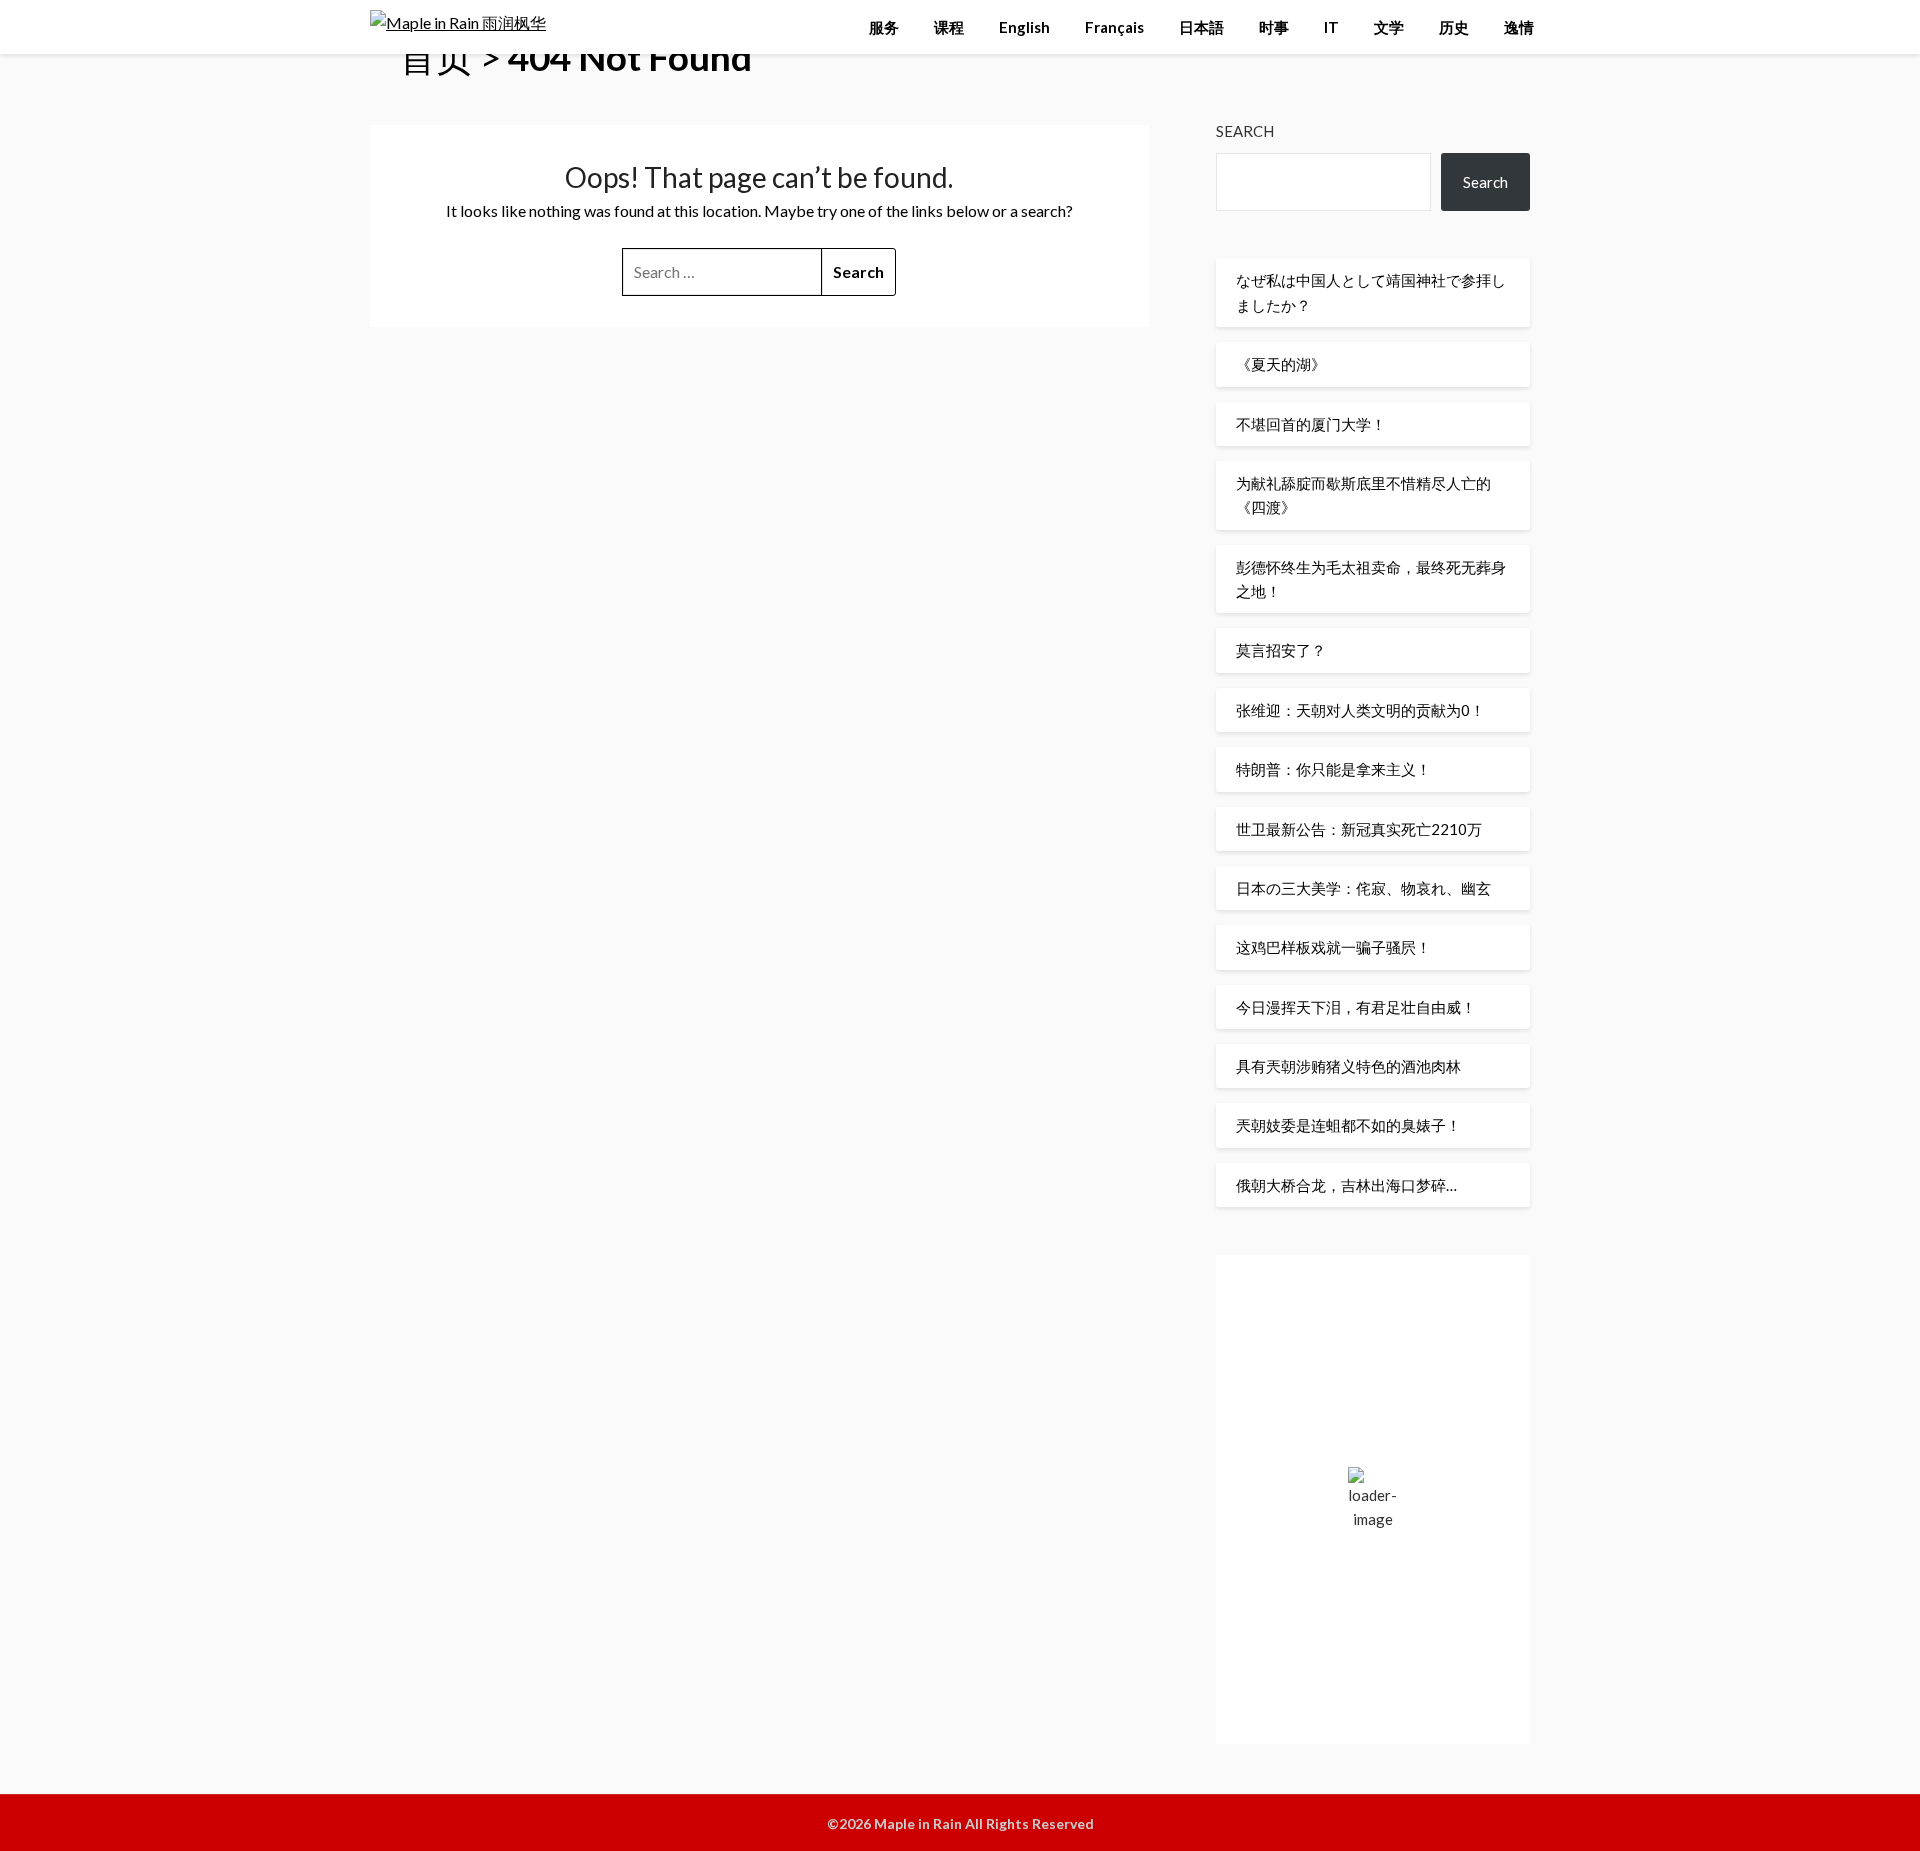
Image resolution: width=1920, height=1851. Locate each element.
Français (1114, 27)
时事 (1274, 27)
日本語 (1201, 27)
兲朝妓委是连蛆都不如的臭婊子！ (1348, 1125)
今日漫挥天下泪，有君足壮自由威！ (1356, 1007)
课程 (949, 27)
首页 (436, 56)
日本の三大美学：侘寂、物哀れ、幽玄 (1363, 888)
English (1024, 27)
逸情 (1519, 27)
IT (1331, 27)
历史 (1454, 27)
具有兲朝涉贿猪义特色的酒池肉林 (1348, 1066)
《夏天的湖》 (1281, 364)
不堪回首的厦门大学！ (1311, 424)
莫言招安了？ (1281, 650)
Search (1245, 131)
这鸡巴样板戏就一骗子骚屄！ (1333, 947)
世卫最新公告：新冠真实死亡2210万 (1359, 829)
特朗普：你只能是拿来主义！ (1333, 769)
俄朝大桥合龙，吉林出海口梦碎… (1346, 1185)
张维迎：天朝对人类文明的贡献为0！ (1360, 710)
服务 (884, 27)
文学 (1389, 27)
